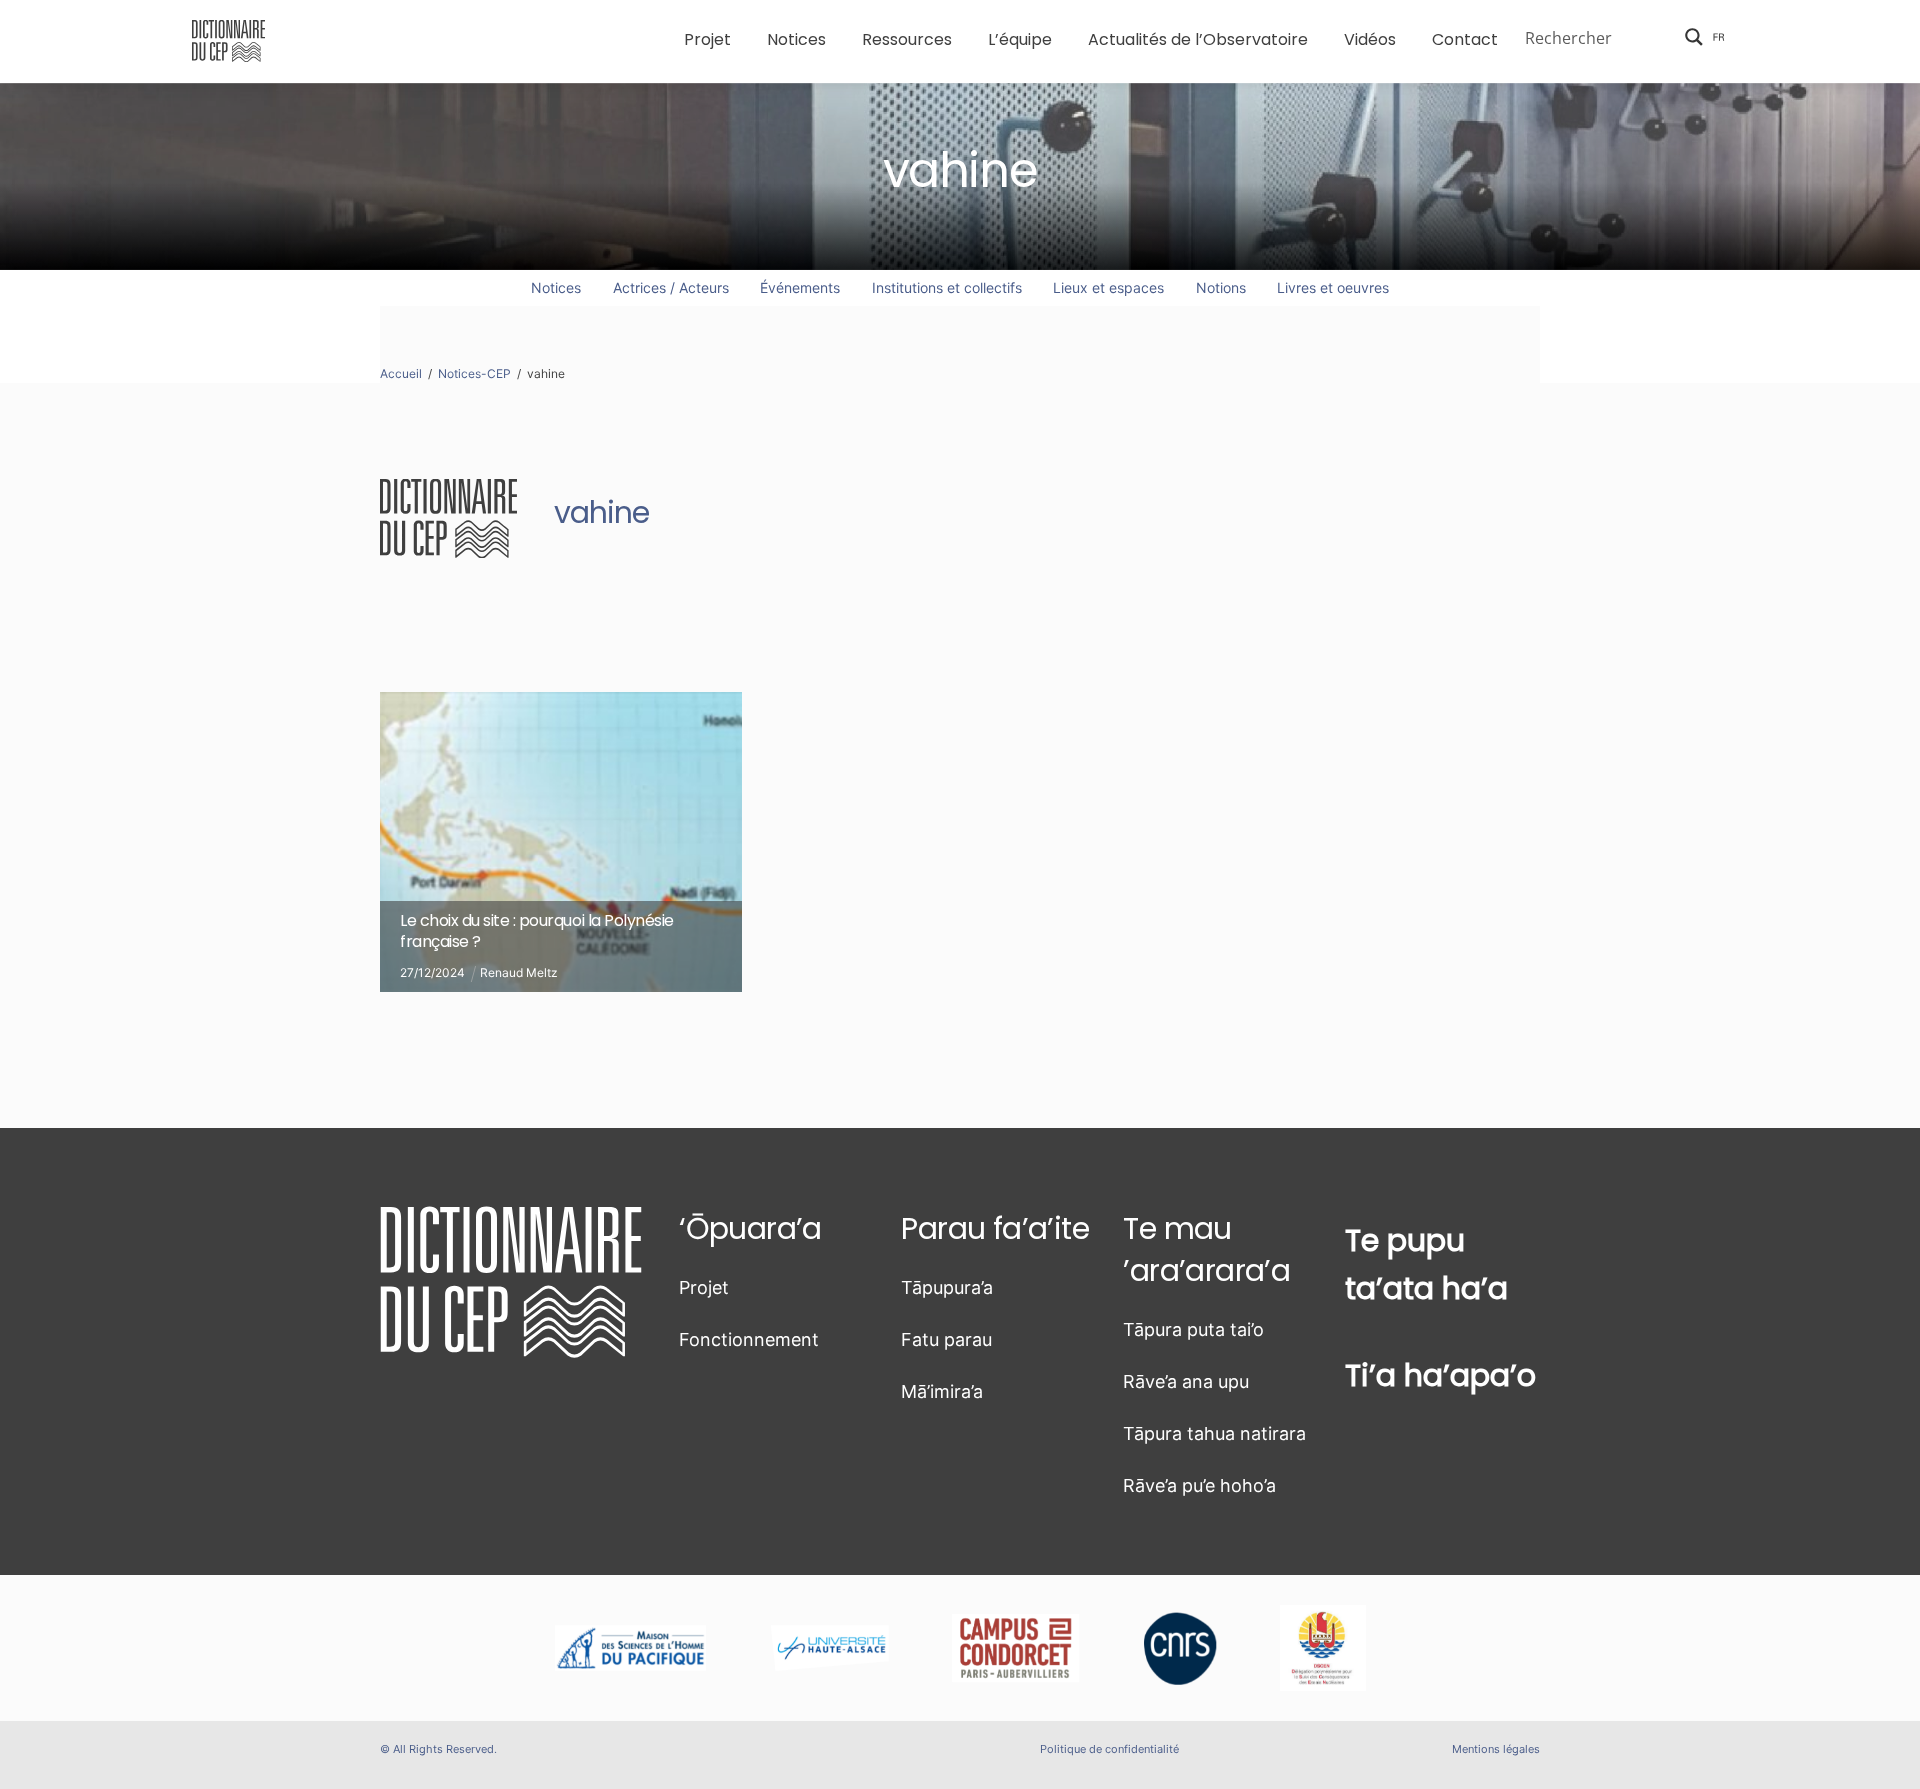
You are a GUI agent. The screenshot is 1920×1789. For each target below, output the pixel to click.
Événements (800, 287)
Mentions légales (1496, 1749)
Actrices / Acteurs (671, 287)
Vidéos (1370, 39)
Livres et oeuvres (1333, 287)
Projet (707, 39)
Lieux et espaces (1108, 287)
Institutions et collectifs (947, 287)
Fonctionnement (749, 1339)
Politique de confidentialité (1109, 1749)
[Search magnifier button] (1694, 37)
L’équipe (1020, 39)
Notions (1221, 287)
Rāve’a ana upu (1186, 1381)
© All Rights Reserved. (438, 1749)
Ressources (907, 39)
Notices (796, 39)
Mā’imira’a (942, 1391)
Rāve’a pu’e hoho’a (1199, 1485)
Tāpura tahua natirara (1214, 1433)
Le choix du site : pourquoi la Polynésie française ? (537, 931)
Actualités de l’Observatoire (1198, 39)
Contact (1465, 39)
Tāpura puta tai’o (1193, 1329)
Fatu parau (946, 1339)
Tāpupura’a (947, 1287)
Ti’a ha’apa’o (1440, 1375)
